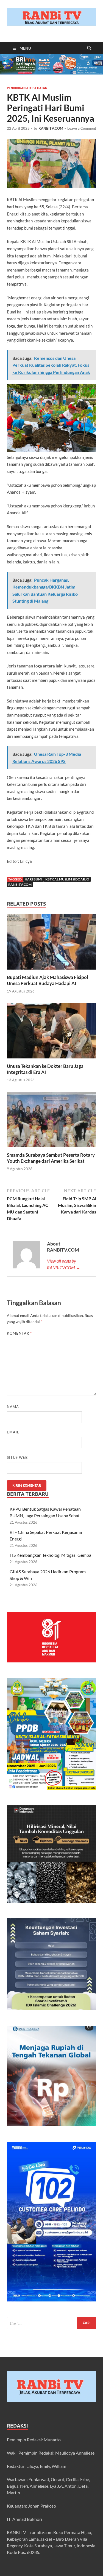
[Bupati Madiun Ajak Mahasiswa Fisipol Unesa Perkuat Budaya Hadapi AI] (51, 944)
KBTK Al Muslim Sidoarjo (67, 879)
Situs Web (17, 1457)
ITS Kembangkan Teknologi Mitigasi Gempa (50, 1555)
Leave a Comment (82, 128)
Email (13, 1432)
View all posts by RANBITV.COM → (64, 1264)
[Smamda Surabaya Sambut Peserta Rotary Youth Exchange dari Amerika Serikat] (51, 1121)
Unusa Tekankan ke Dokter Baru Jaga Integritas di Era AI (45, 1069)
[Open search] (89, 48)
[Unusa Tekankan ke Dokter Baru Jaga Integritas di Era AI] (51, 1032)
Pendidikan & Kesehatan (27, 88)
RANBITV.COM (51, 128)
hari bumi (34, 879)
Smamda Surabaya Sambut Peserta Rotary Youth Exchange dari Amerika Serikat (51, 1158)
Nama (13, 1407)
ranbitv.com (20, 884)
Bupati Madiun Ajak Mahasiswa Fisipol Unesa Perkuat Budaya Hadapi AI (48, 980)
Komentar (19, 1333)
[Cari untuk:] (51, 2323)
